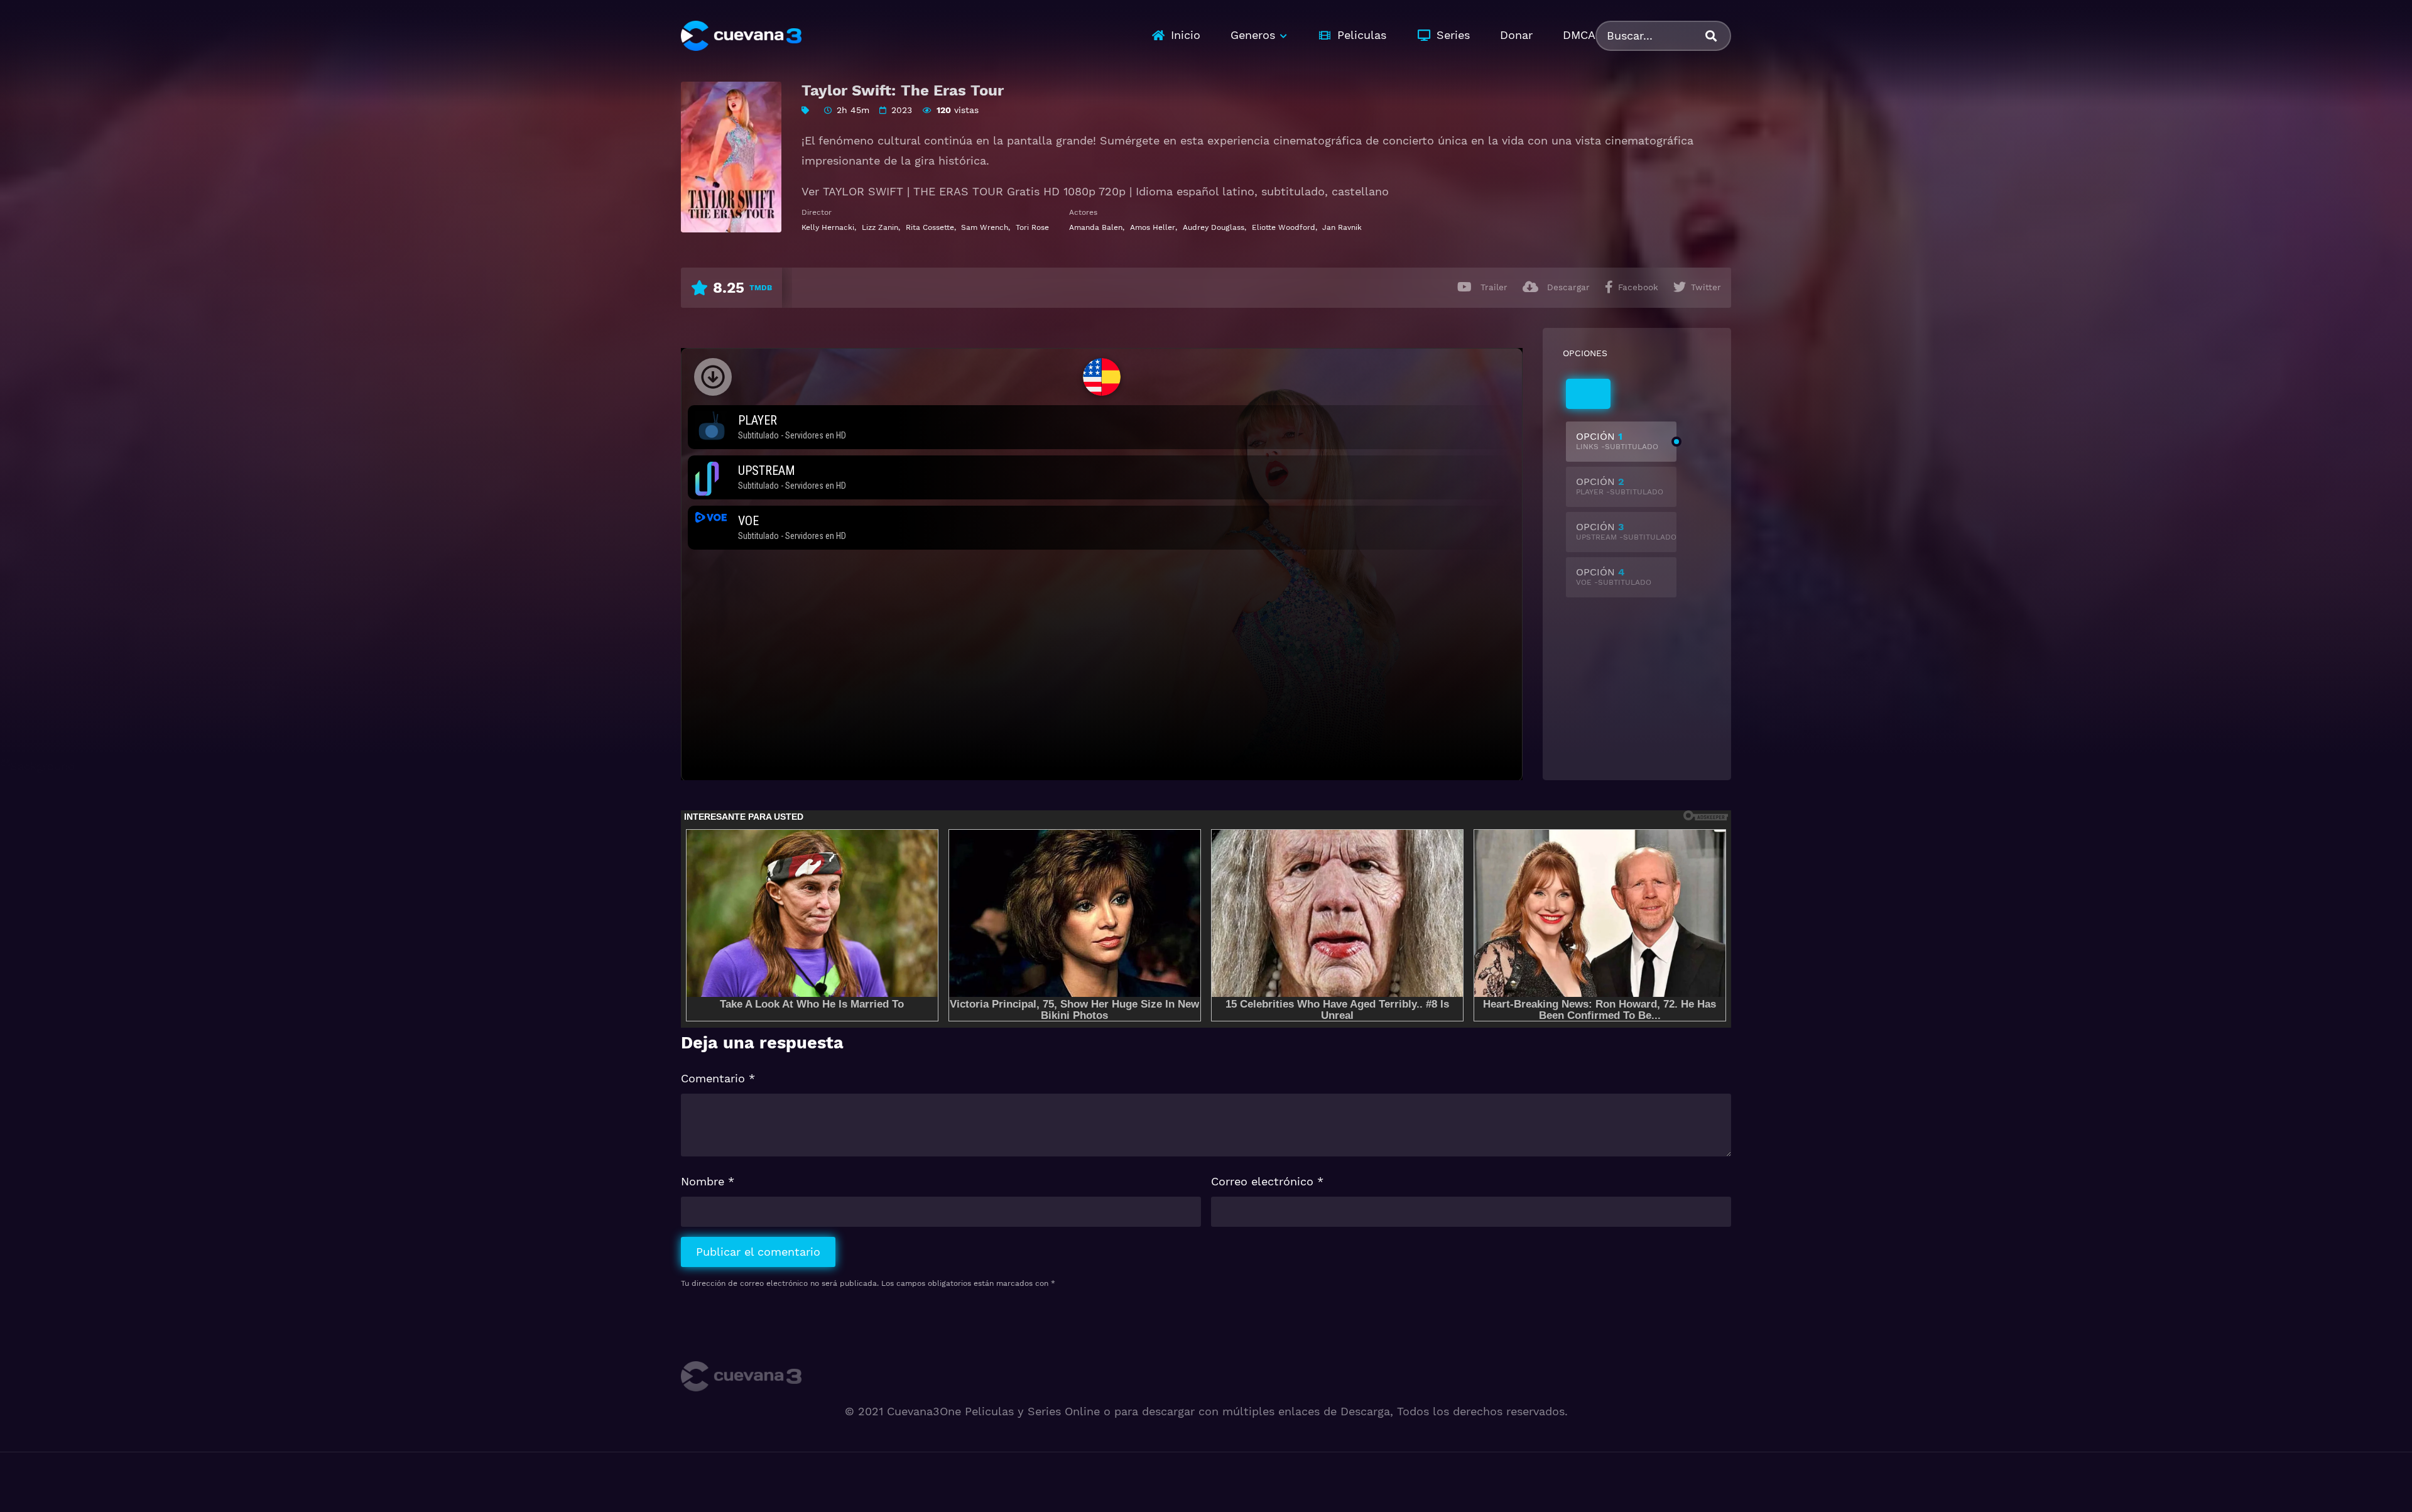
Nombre (708, 1181)
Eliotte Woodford (1284, 227)
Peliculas (1362, 35)
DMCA (1579, 35)
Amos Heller (1153, 227)
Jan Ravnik (1342, 227)
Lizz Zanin (880, 227)
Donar (1516, 35)
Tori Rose (1032, 227)
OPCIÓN (1617, 441)
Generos (1253, 35)
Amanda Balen (1096, 227)
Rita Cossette (930, 227)
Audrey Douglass (1214, 227)
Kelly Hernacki (828, 227)
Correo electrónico (1267, 1181)
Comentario (718, 1078)
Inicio (1186, 35)
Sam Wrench (985, 227)
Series (1453, 35)
